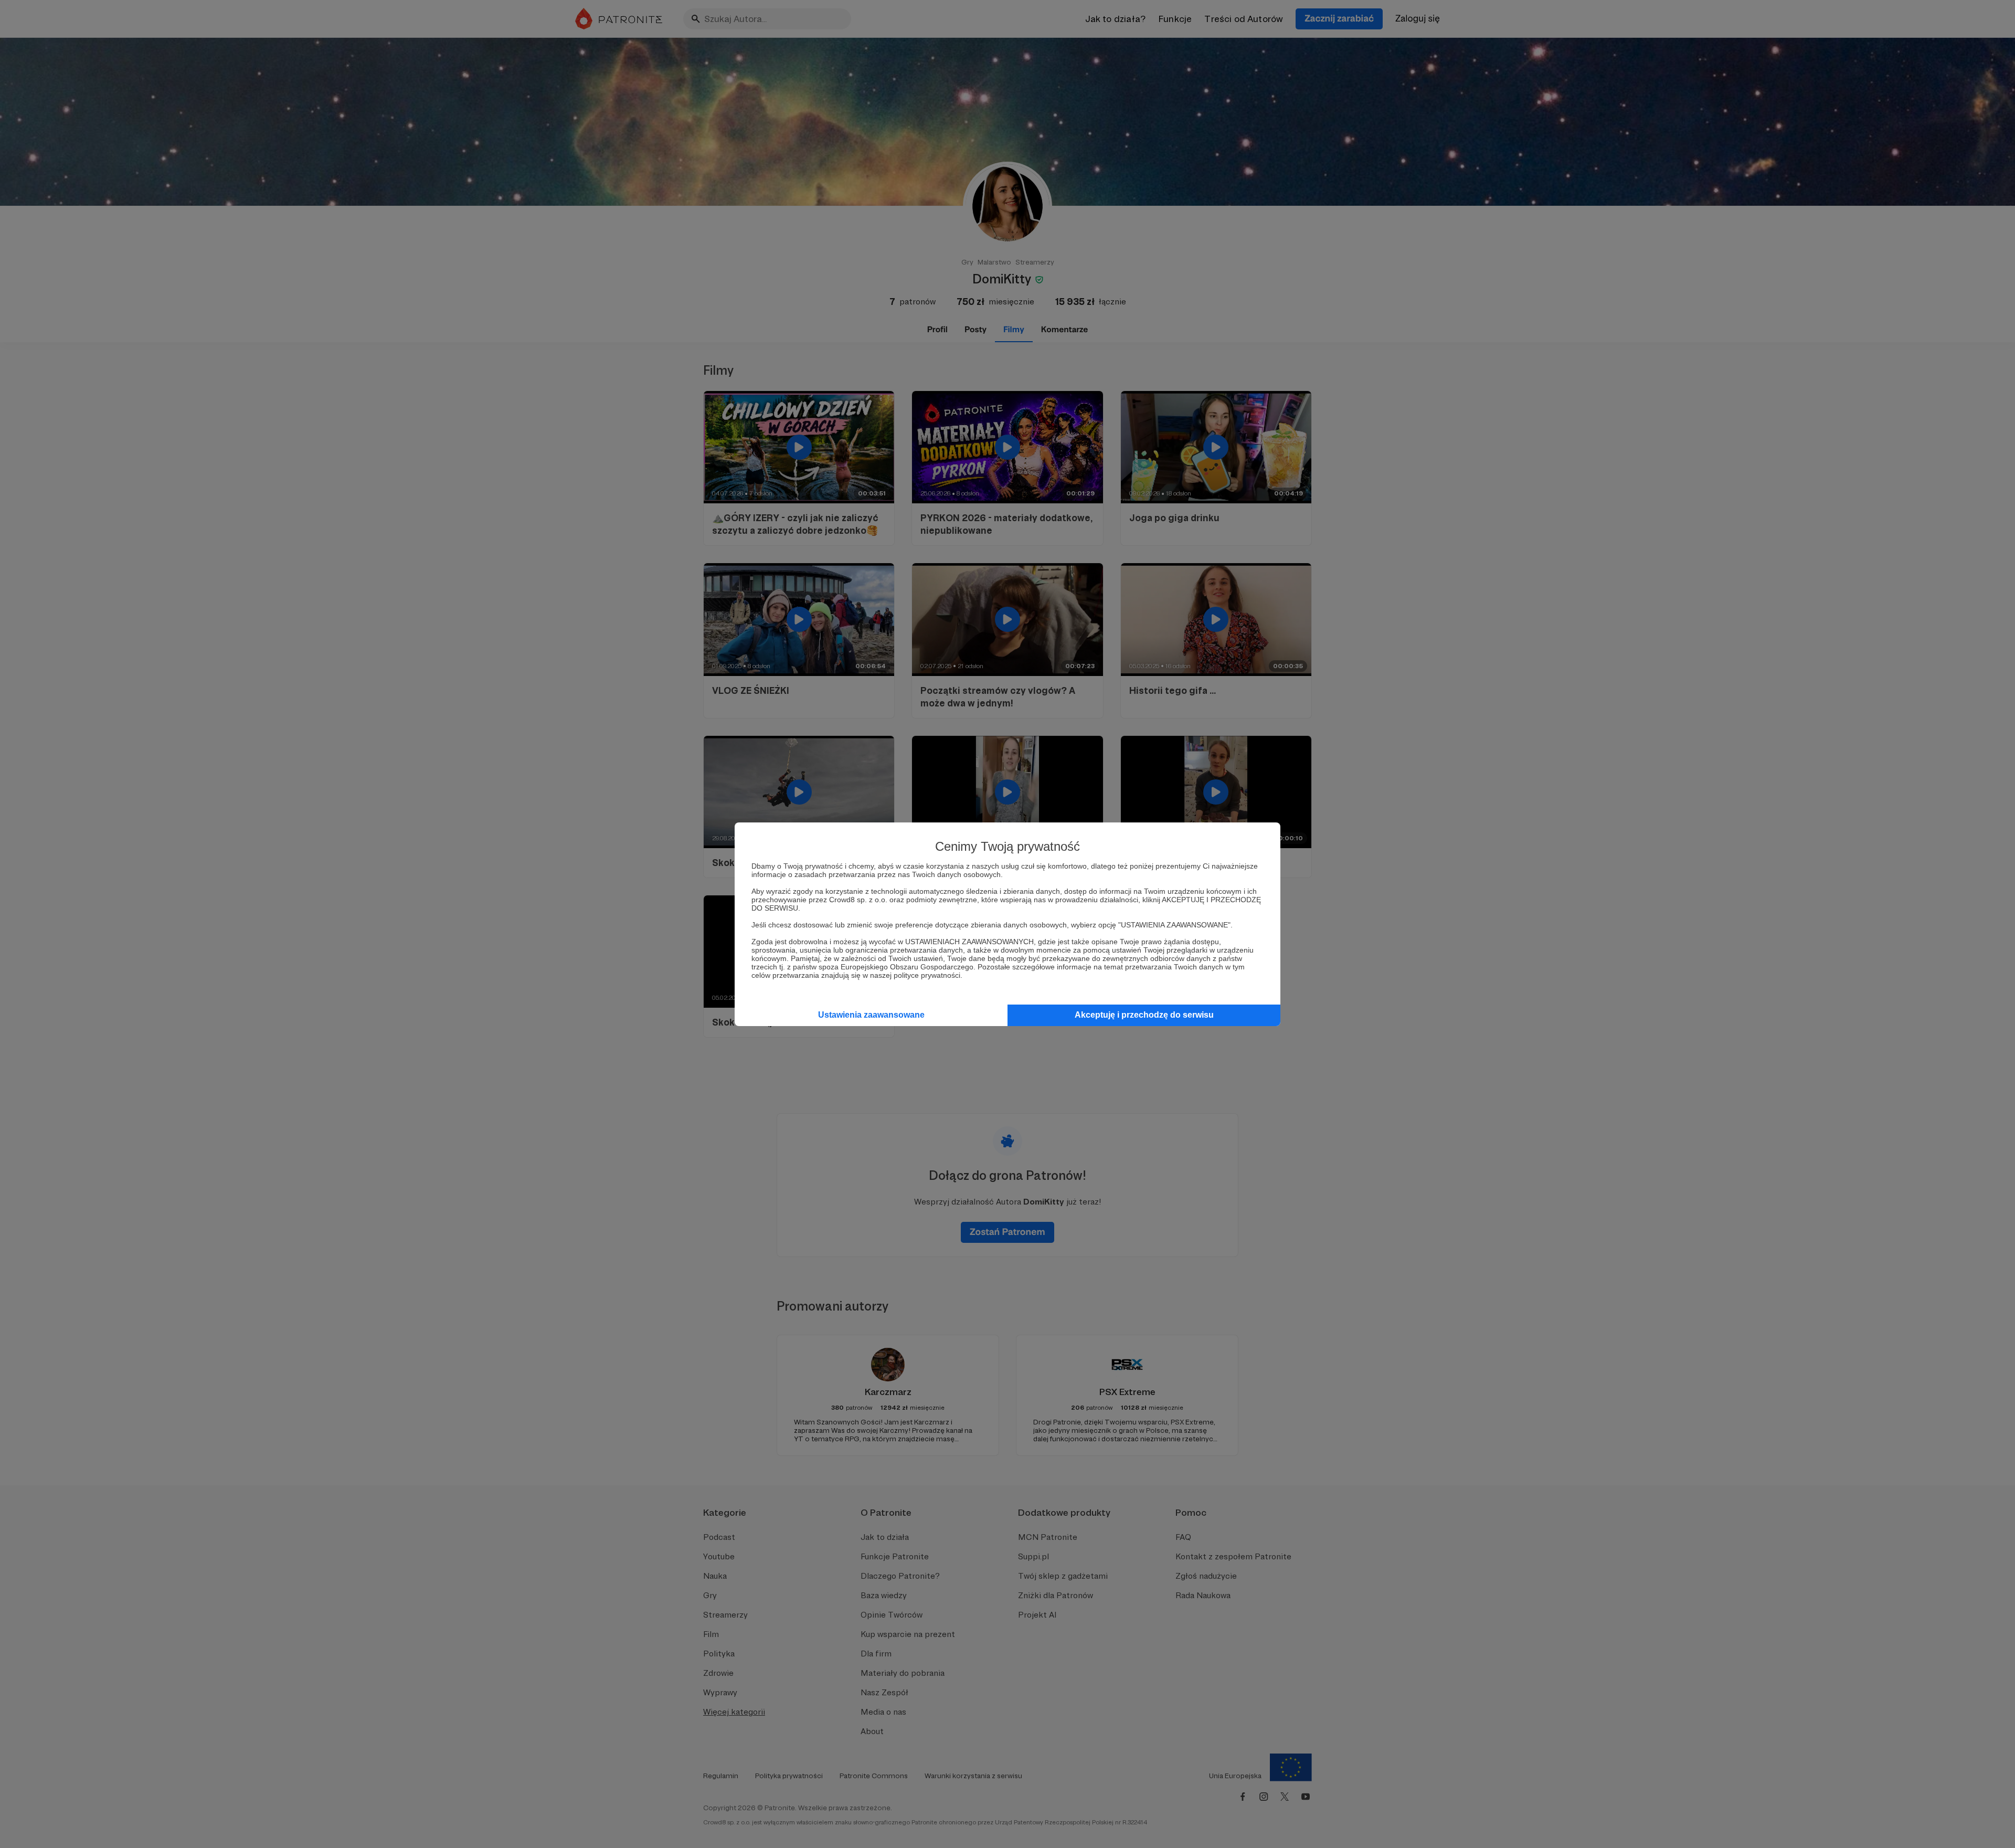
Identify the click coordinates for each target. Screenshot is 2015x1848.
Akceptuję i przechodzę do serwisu (1144, 1015)
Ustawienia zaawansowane (871, 1015)
